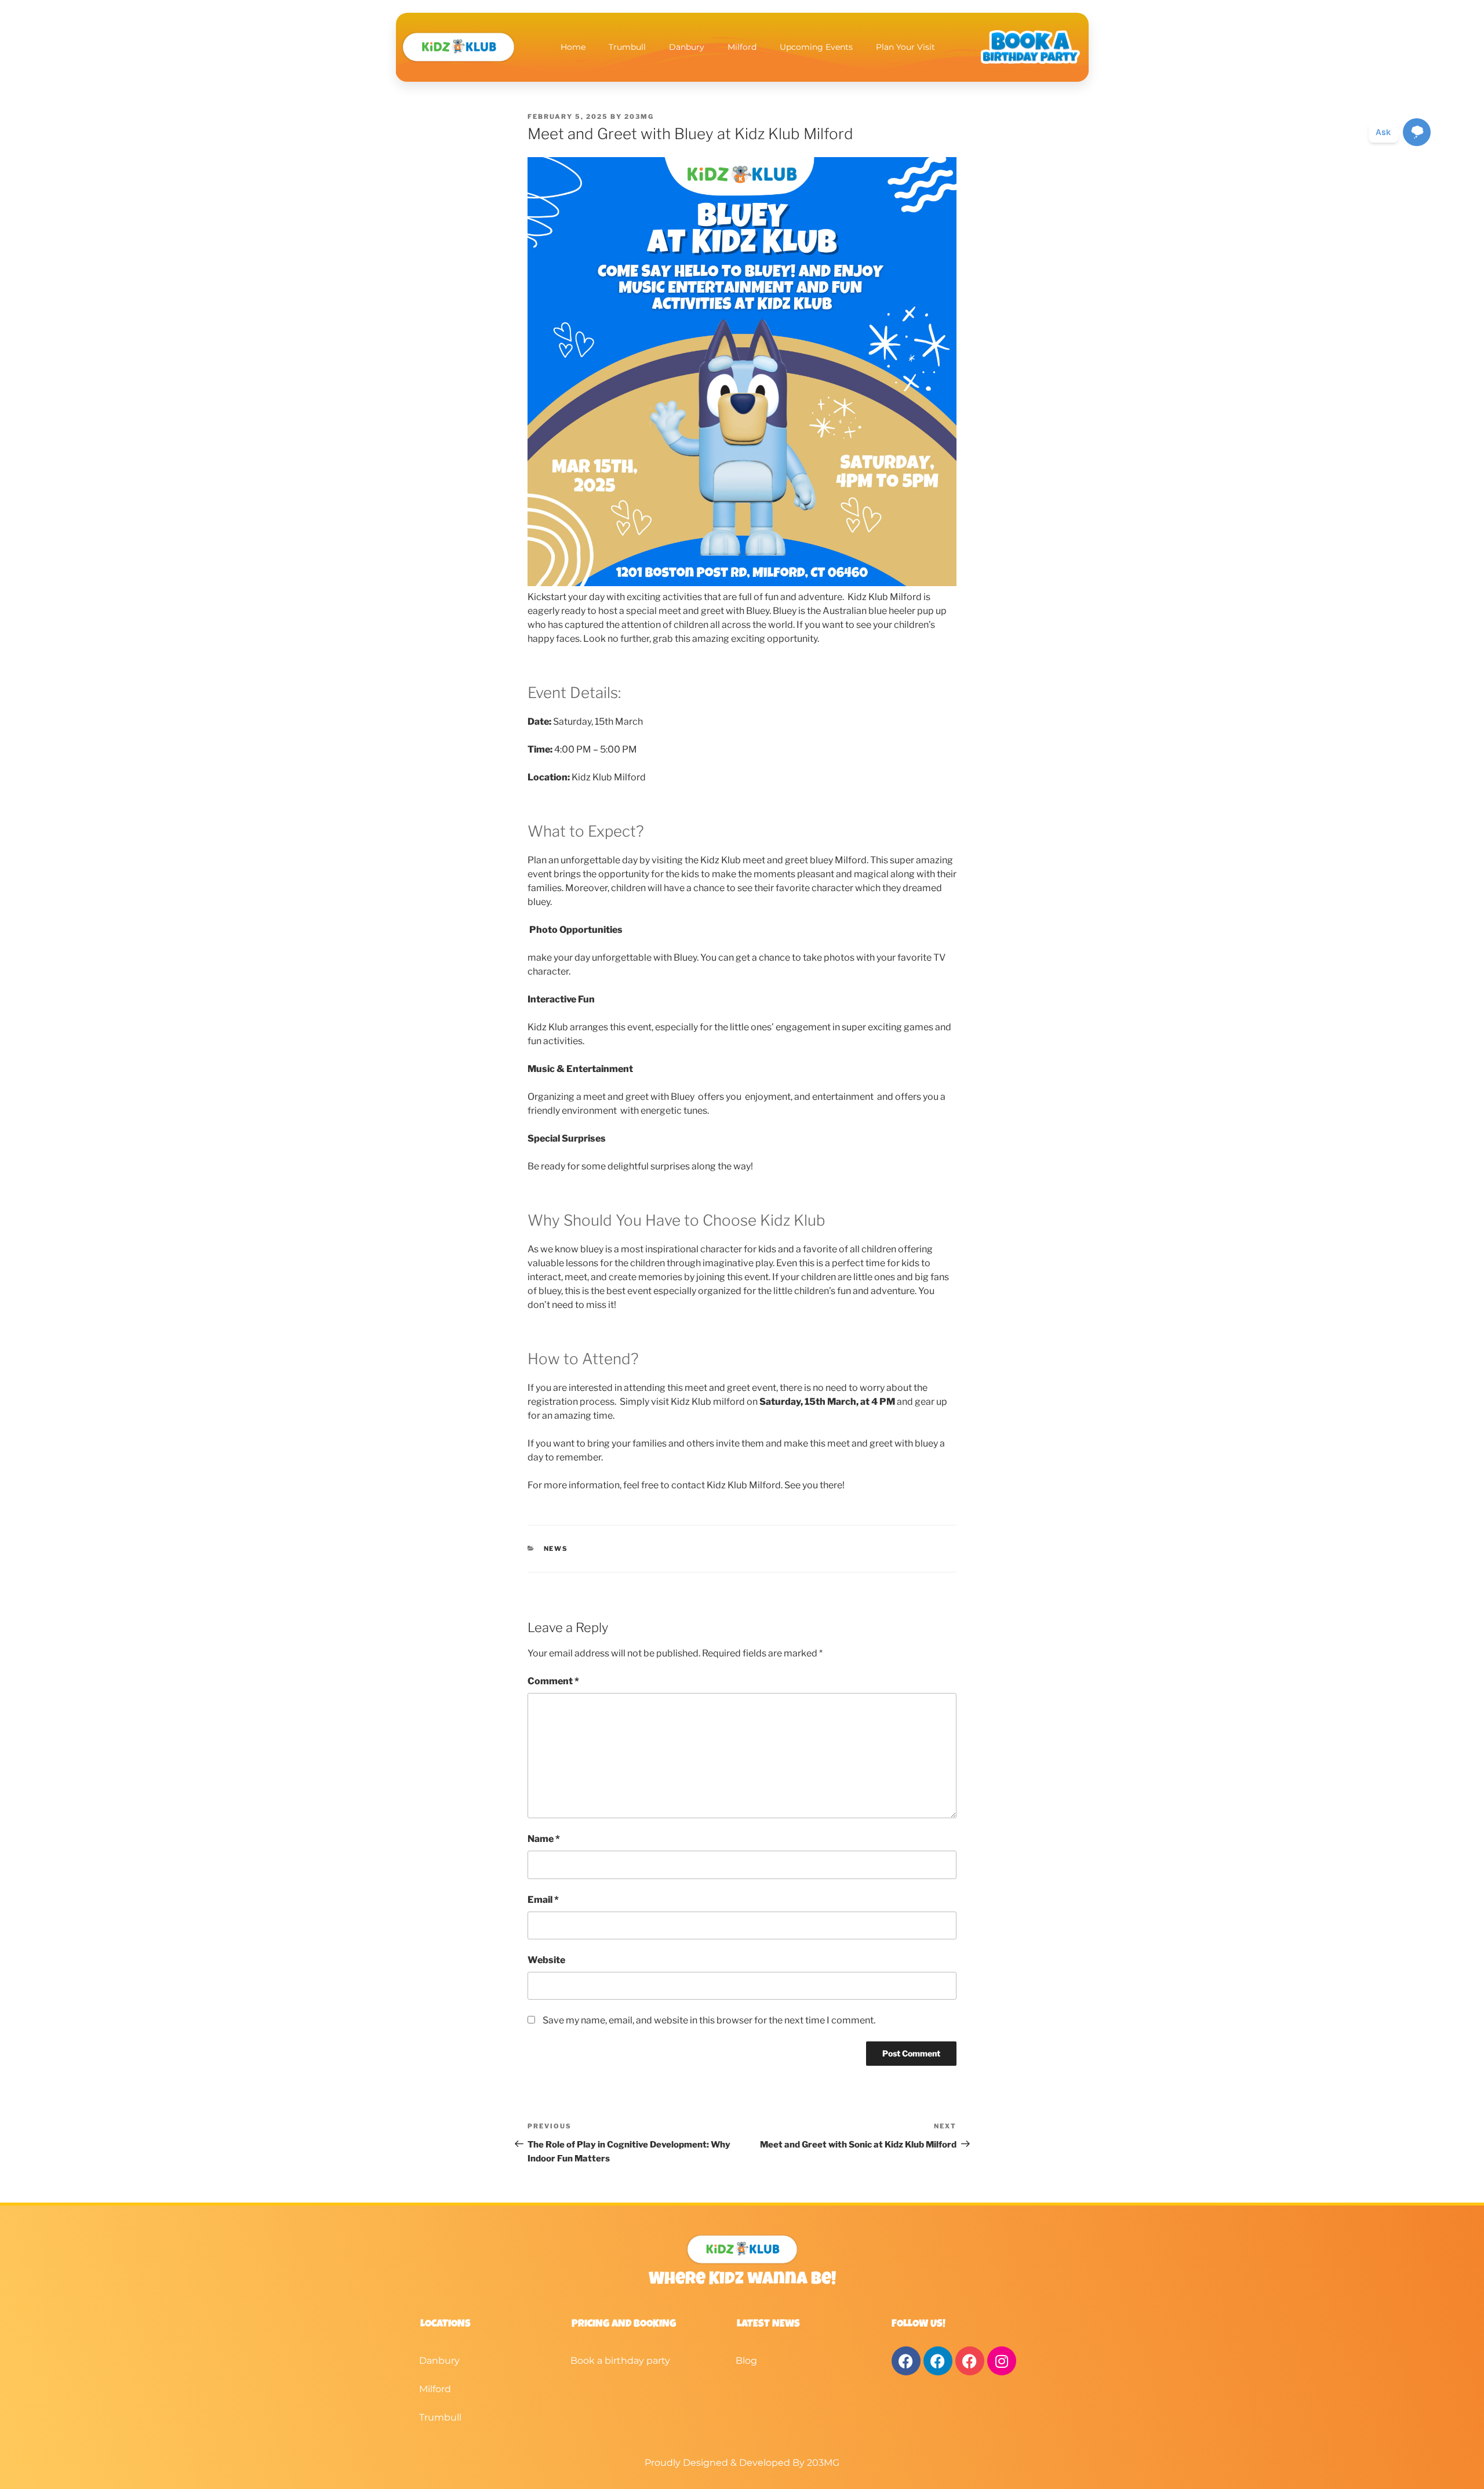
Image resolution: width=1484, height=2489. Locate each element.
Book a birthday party (620, 2361)
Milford (742, 47)
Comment (553, 1681)
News (556, 1549)
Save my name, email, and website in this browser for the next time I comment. (709, 2020)
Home (573, 47)
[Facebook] (906, 2361)
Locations (445, 2324)
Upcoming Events (816, 47)
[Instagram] (1002, 2361)
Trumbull (627, 47)
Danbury (687, 47)
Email (543, 1900)
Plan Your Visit (905, 47)
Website (546, 1960)
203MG (639, 117)
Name (544, 1839)
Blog (746, 2361)
